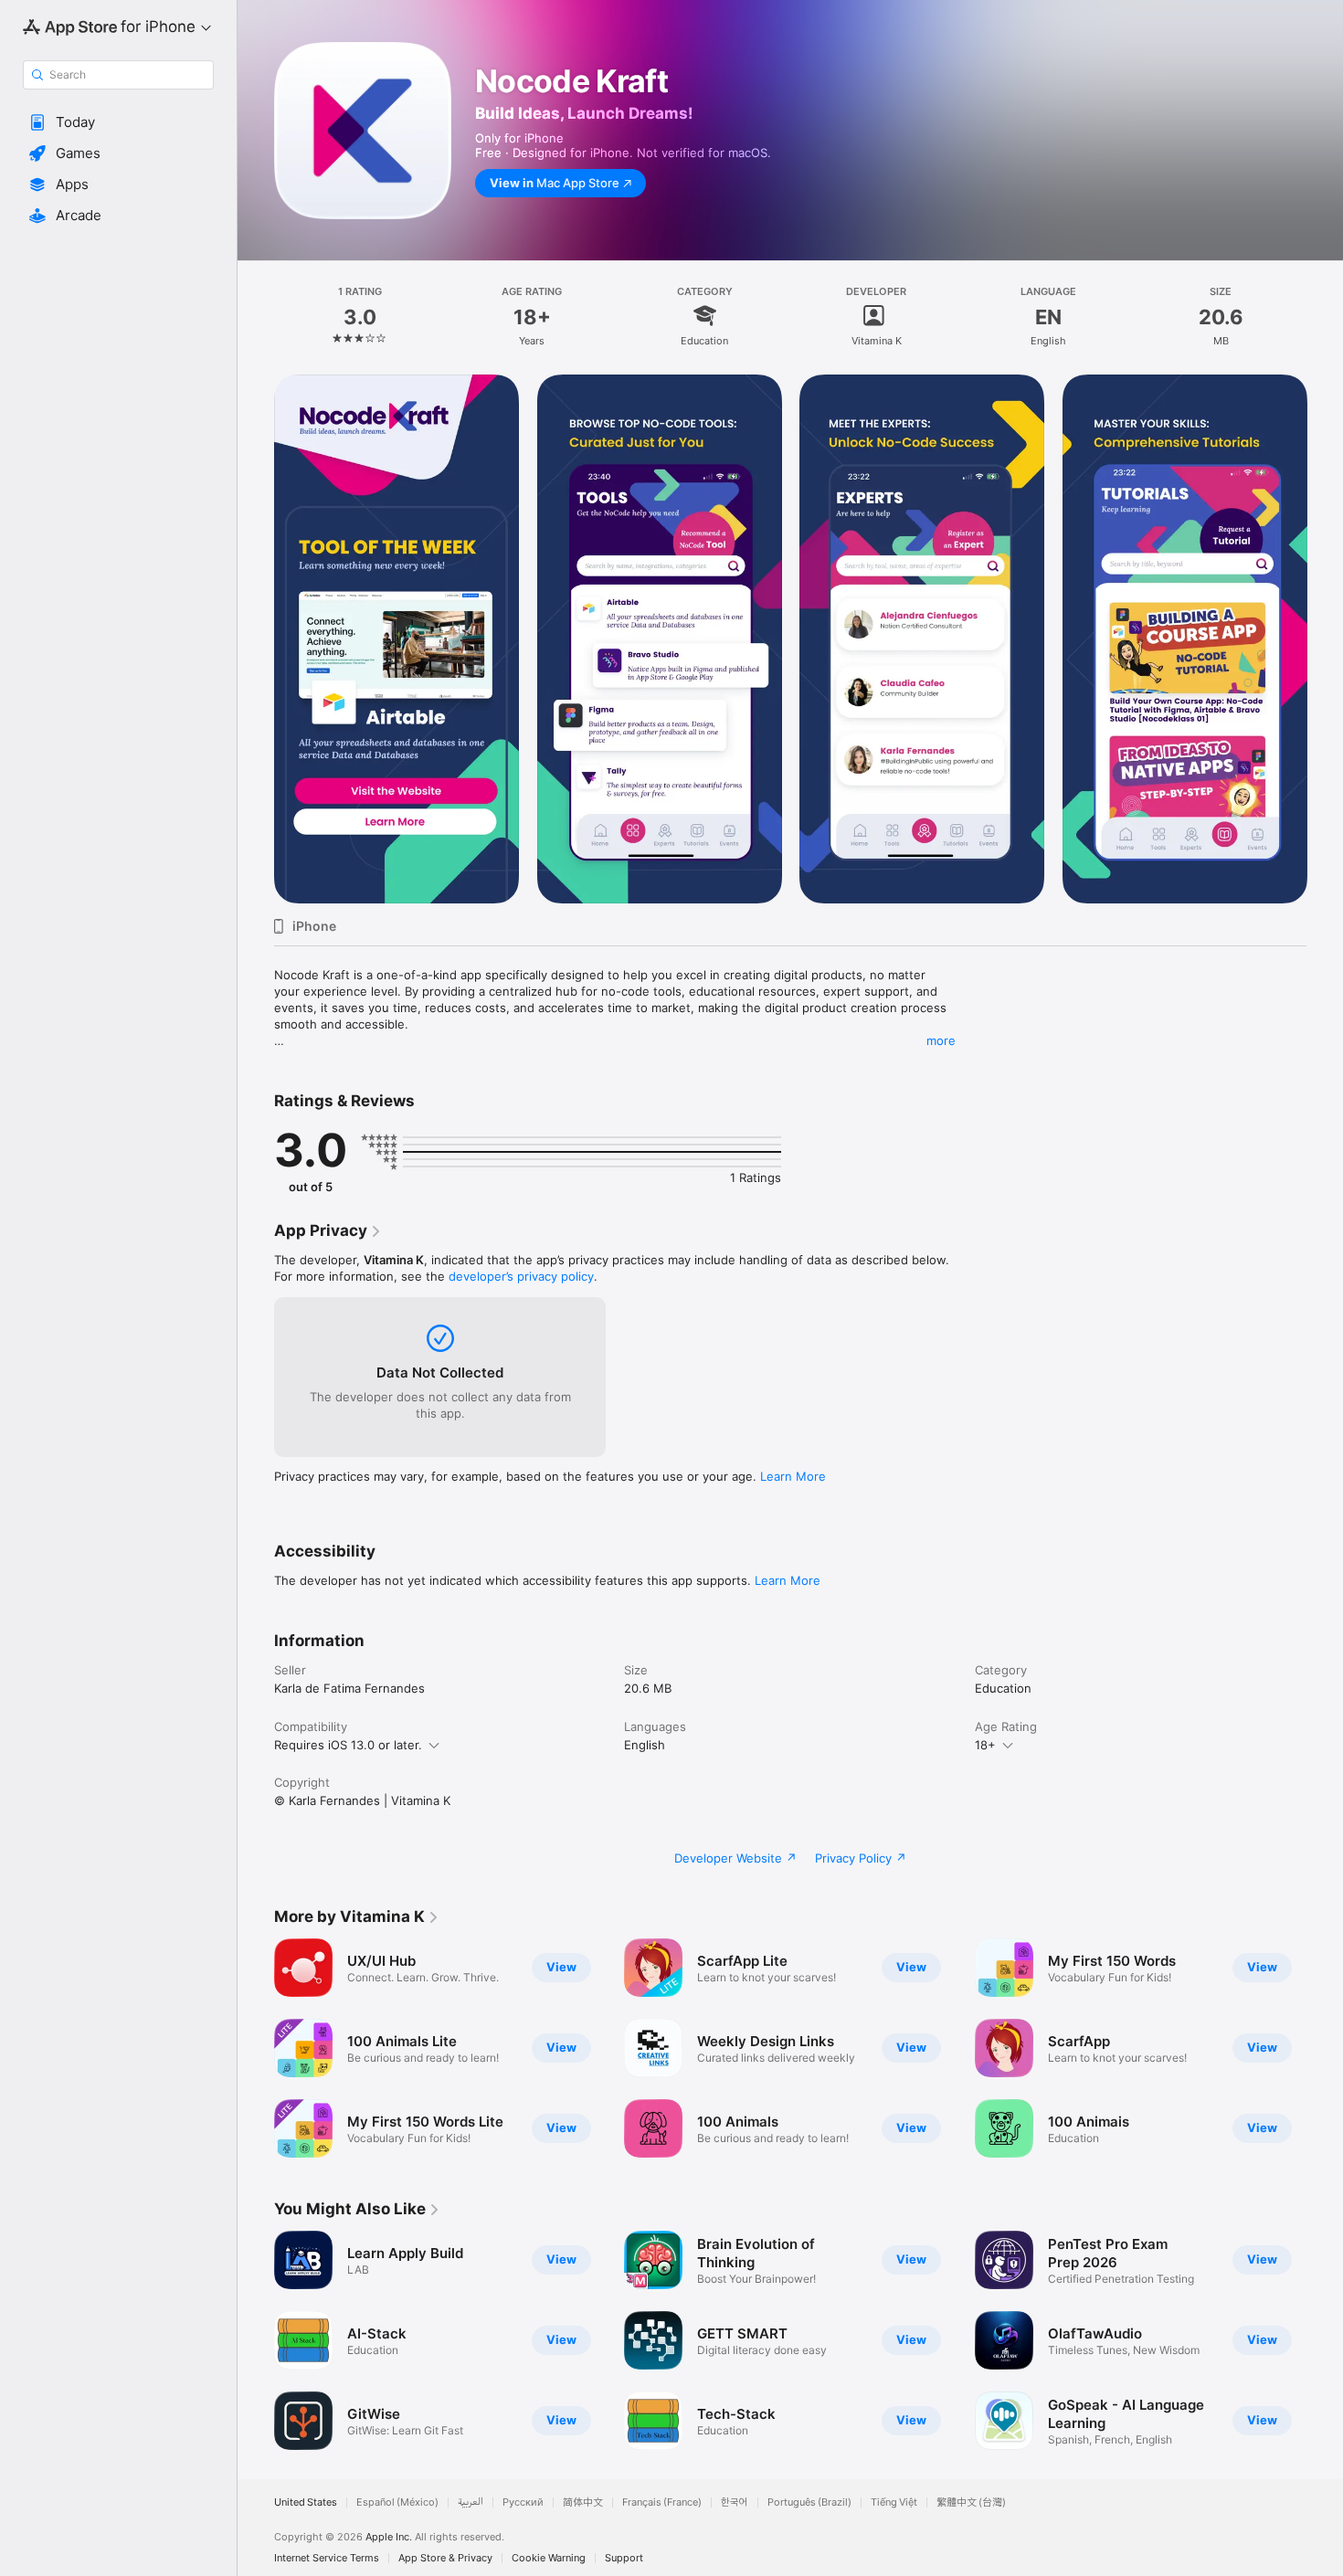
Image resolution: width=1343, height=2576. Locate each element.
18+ (985, 1745)
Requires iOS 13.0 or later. (348, 1745)
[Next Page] (1325, 639)
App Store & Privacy (445, 2558)
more (941, 1040)
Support (624, 2558)
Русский (523, 2502)
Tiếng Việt (894, 2502)
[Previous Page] (256, 639)
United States (306, 2502)
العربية (471, 2502)
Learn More (793, 1476)
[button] (118, 122)
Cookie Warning (549, 2558)
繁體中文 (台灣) (971, 2502)
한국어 (735, 2502)
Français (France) (662, 2502)
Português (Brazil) (809, 2502)
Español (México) (397, 2502)
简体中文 (583, 2502)
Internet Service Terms (327, 2558)
